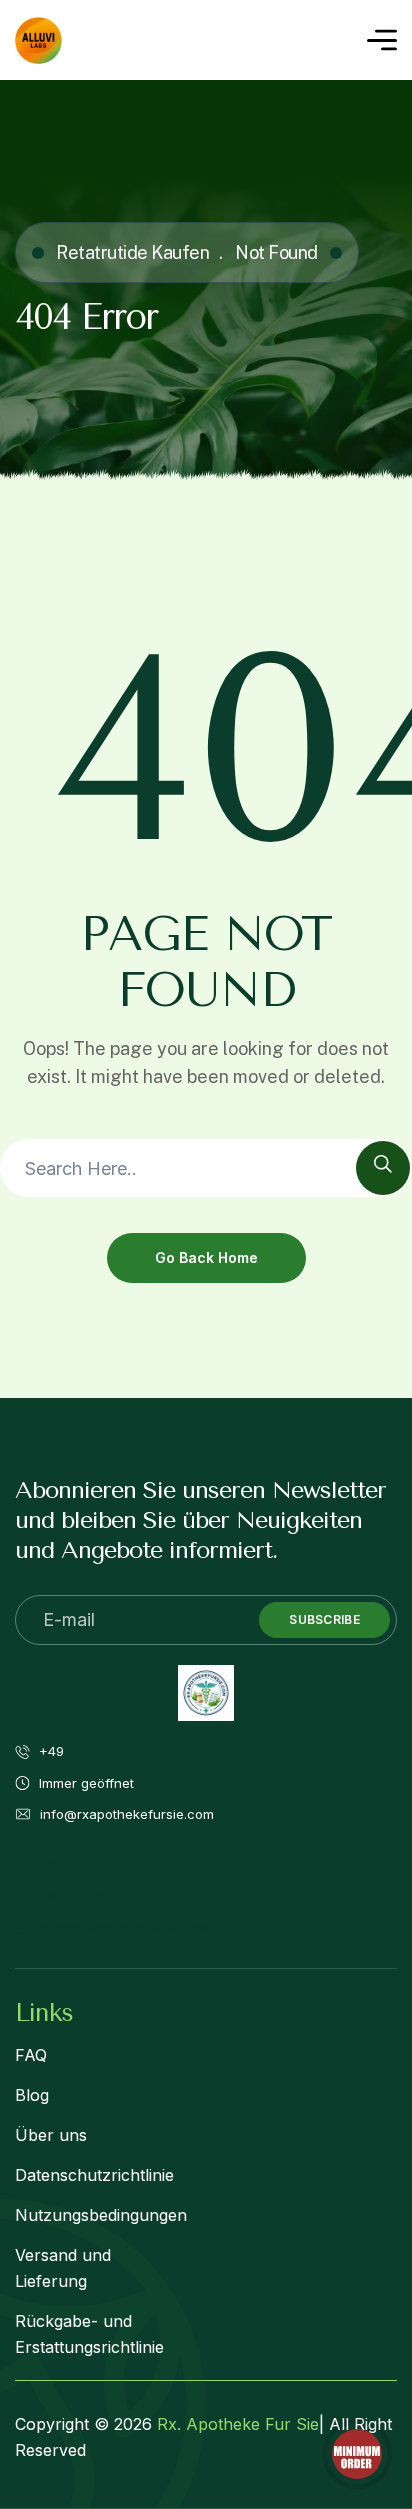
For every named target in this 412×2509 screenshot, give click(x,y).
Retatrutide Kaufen (132, 252)
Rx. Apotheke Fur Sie (238, 2424)
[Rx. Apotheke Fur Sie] (38, 40)
